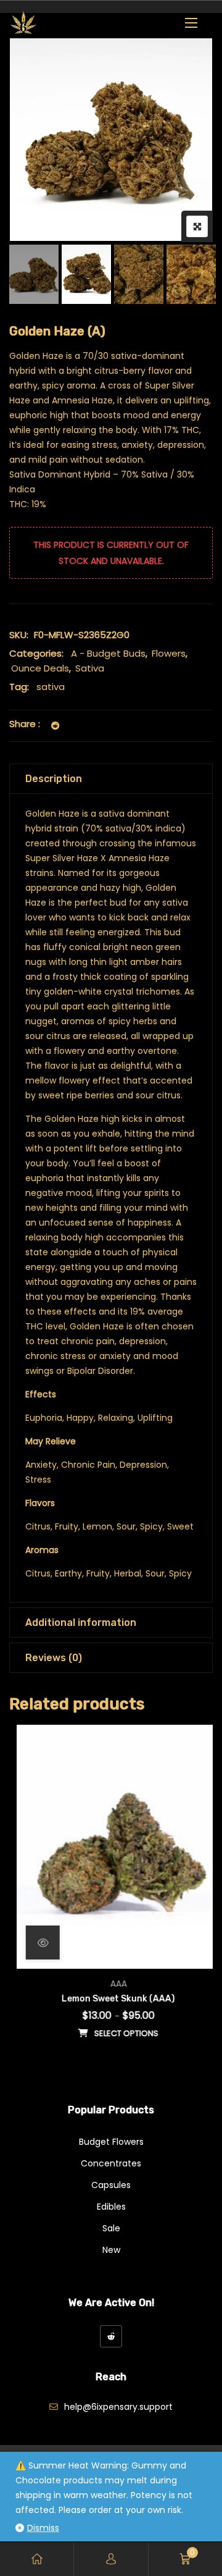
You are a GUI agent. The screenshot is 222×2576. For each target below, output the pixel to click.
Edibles (111, 2207)
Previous (35, 274)
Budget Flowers (111, 2142)
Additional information (81, 1623)
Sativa (90, 668)
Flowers (169, 653)
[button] (191, 23)
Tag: (19, 687)
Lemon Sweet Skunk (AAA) (111, 1999)
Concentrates (111, 2163)
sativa (51, 687)
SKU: (19, 635)
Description (54, 779)
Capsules (111, 2185)
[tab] (111, 779)
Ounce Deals (40, 668)
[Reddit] (111, 2336)
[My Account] (111, 2559)
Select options (119, 2033)
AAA (111, 1984)
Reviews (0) (54, 1658)
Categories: (36, 653)
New (111, 2250)
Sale (111, 2228)
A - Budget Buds (108, 653)
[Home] (37, 2559)
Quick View (35, 1943)
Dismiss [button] (43, 2528)
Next (187, 274)
